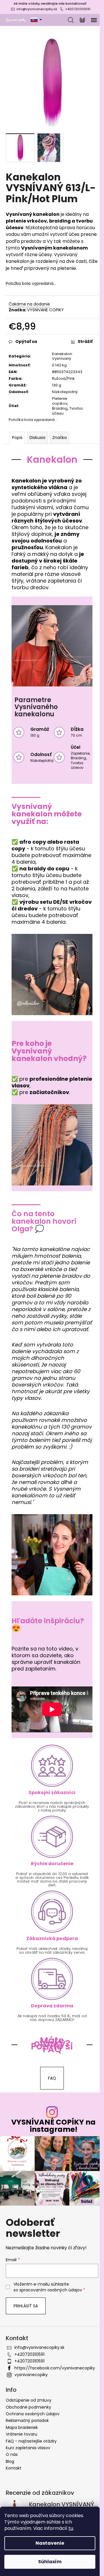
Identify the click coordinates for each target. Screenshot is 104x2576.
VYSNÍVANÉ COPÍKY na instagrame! (53, 2126)
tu (71, 2528)
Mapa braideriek (22, 2427)
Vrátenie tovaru (22, 2434)
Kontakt (14, 2468)
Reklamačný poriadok (27, 2420)
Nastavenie (50, 2543)
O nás (12, 2454)
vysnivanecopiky (31, 2375)
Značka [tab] (60, 438)
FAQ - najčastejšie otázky (31, 2441)
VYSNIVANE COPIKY (45, 310)
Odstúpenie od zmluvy (29, 2400)
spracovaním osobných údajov (51, 2290)
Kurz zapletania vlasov (28, 2448)
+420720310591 (78, 9)
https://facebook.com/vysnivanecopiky (55, 2368)
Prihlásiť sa (26, 2306)
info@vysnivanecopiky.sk (37, 9)
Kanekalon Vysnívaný (62, 356)
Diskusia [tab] (37, 438)
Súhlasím (50, 2562)
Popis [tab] (17, 438)
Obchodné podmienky (28, 2407)
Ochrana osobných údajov (33, 2414)
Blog (10, 2461)
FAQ (52, 2078)
